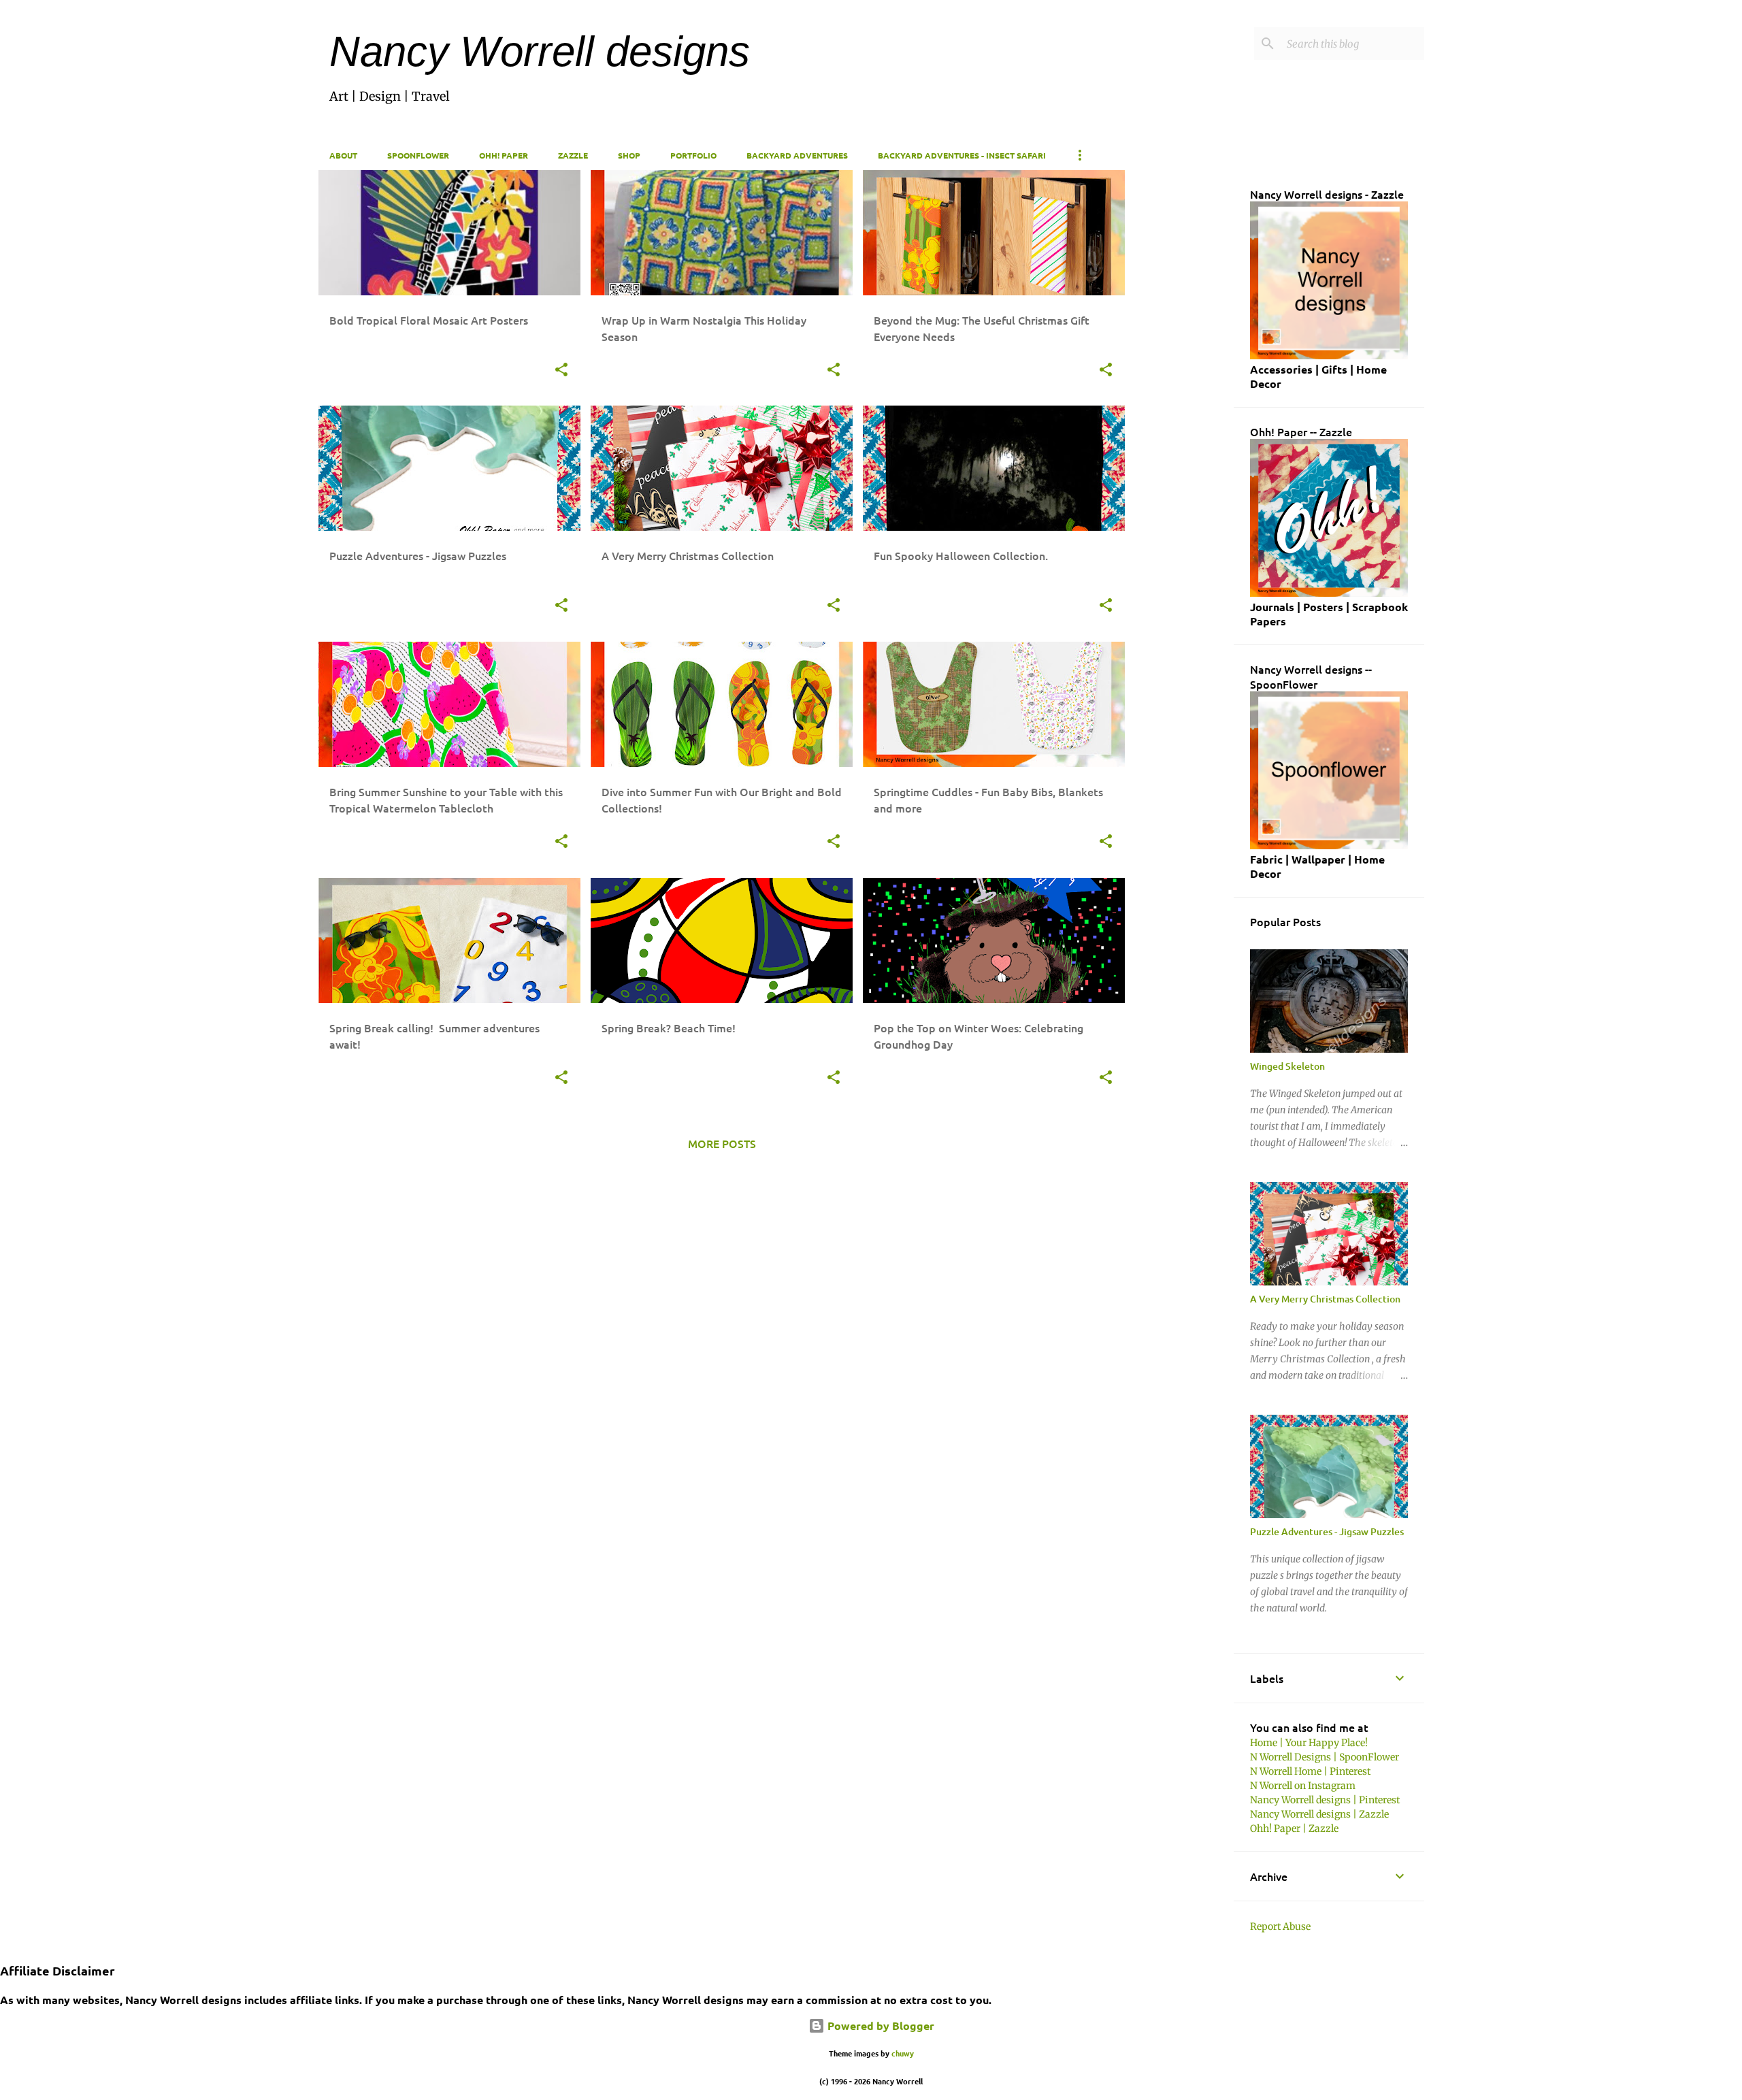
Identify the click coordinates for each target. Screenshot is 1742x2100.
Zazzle (573, 155)
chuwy (903, 2053)
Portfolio (693, 155)
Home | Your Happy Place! (1309, 1743)
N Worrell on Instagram (1303, 1786)
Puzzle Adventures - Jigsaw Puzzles (1327, 1531)
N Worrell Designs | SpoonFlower (1325, 1757)
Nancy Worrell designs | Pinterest (1325, 1800)
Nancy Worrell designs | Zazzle (1319, 1814)
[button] (561, 371)
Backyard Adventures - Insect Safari (962, 155)
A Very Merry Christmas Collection (1325, 1299)
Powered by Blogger (880, 2025)
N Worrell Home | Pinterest (1310, 1771)
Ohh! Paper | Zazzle (1294, 1828)
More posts (722, 1143)
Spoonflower (418, 155)
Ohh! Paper (504, 155)
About (343, 155)
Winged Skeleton (1287, 1066)
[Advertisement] (1180, 374)
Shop (629, 155)
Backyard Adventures (797, 155)
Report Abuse (1280, 1926)
